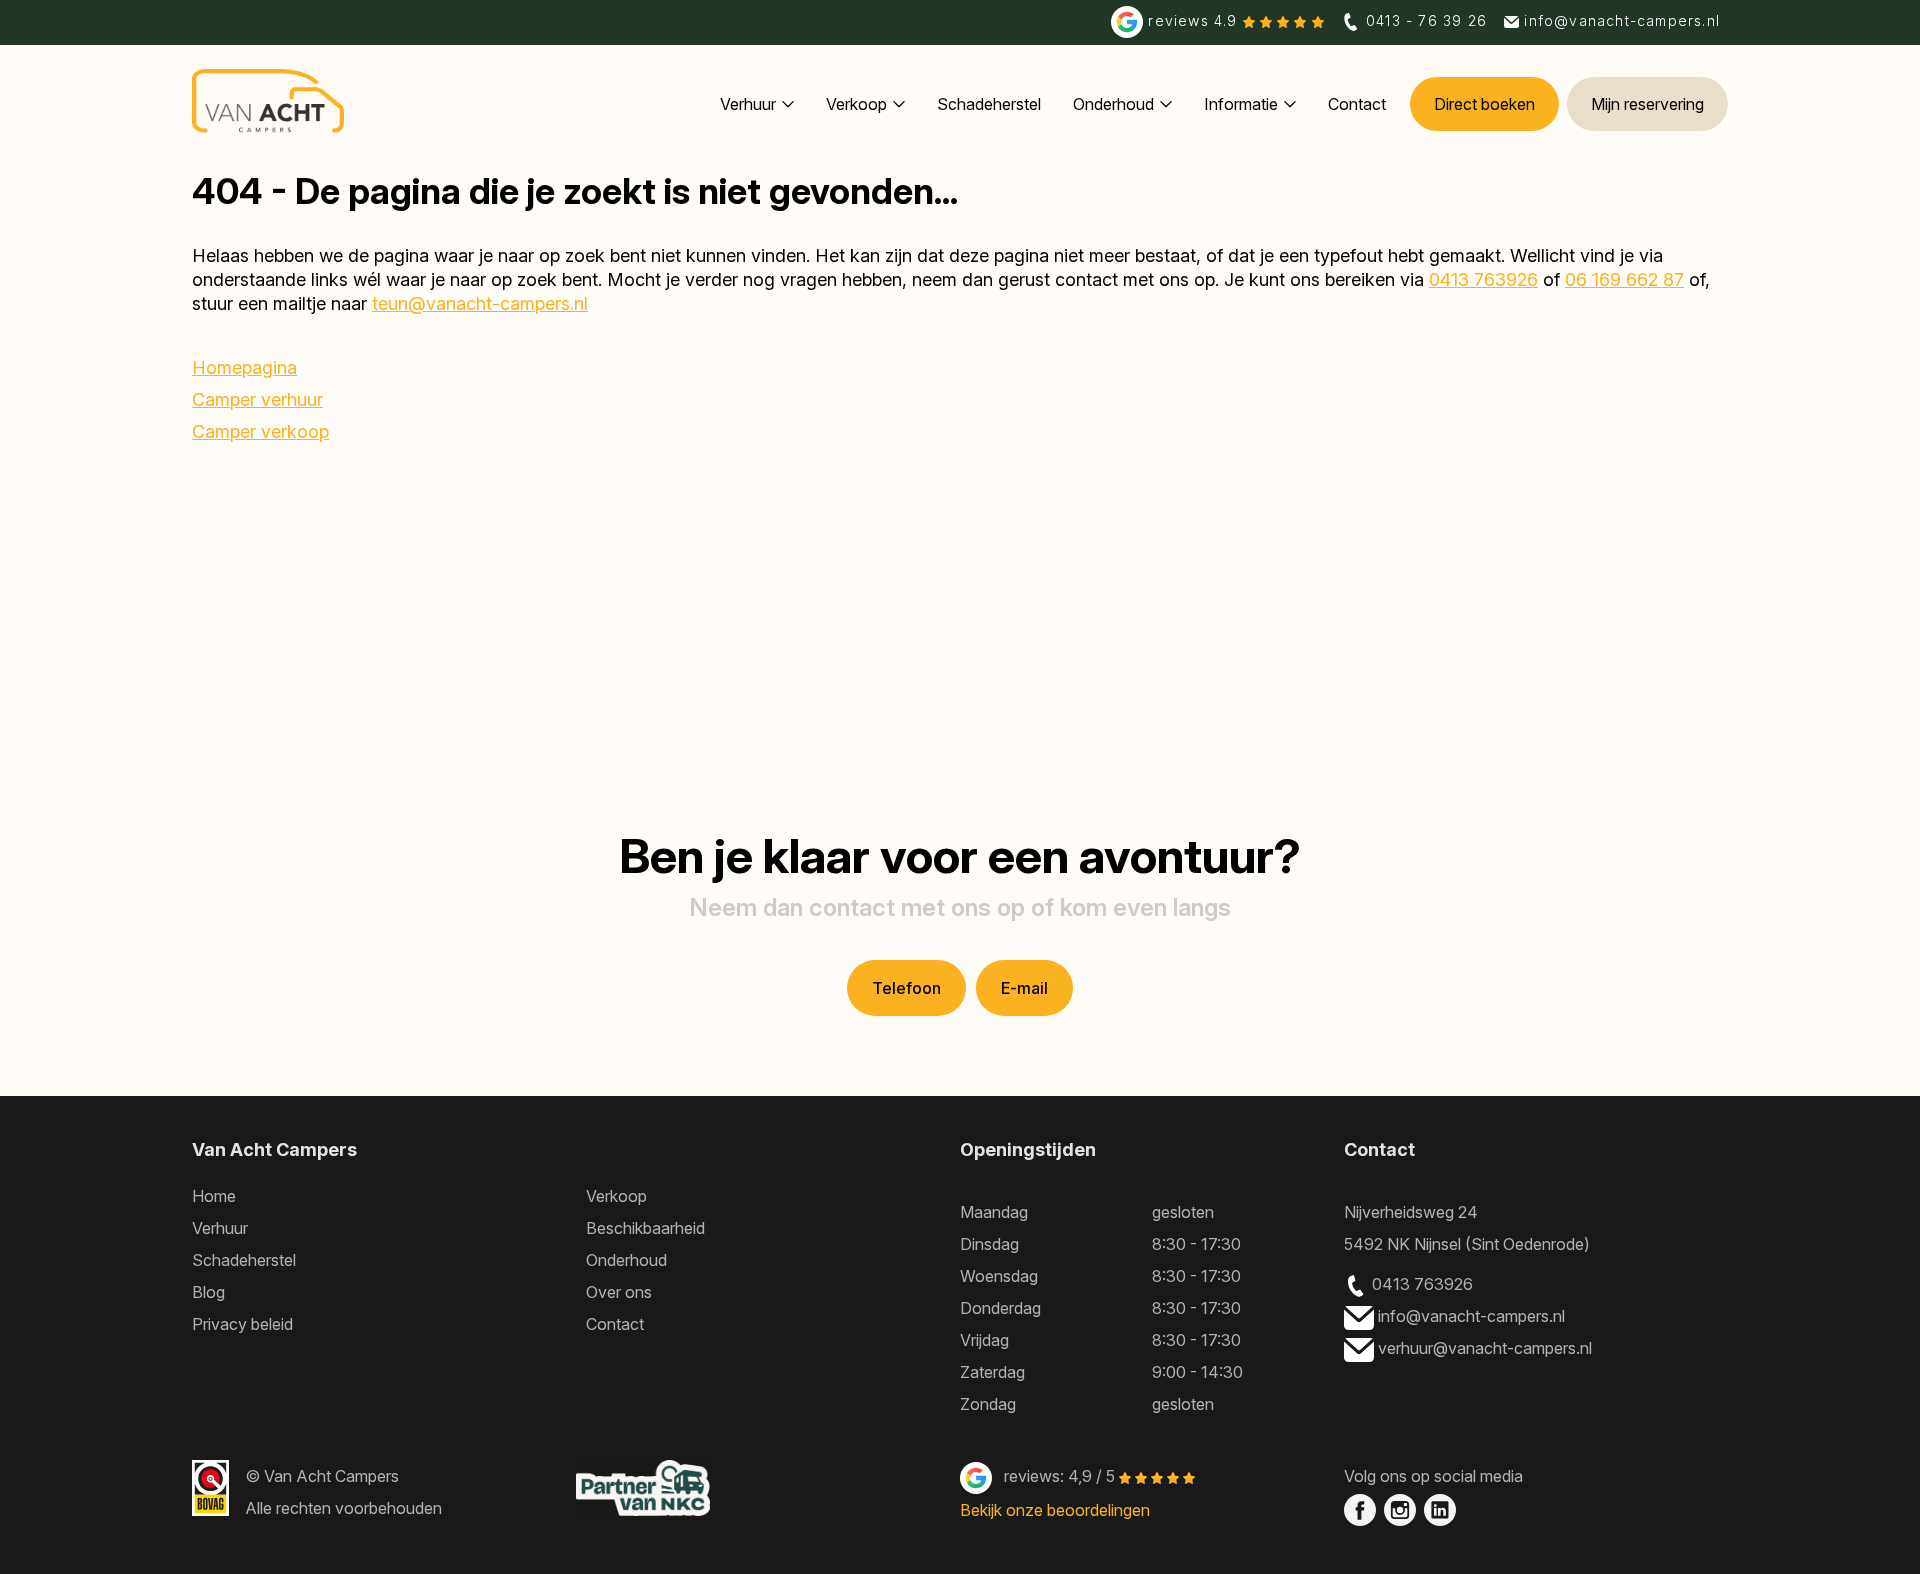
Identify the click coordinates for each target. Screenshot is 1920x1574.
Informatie (1241, 104)
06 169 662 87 (1624, 279)
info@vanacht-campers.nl (1473, 1316)
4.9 (1195, 20)
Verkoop (856, 104)
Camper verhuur (257, 399)
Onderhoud (1113, 104)
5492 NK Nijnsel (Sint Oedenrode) (1467, 1244)
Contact (1357, 104)
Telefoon (906, 988)
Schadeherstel (989, 104)
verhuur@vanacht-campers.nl (1487, 1348)
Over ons (619, 1292)
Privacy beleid (242, 1324)
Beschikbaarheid (645, 1228)
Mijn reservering (1647, 104)
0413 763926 (1483, 279)
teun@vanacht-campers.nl (480, 303)
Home (214, 1196)
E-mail (1024, 988)
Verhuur (748, 104)
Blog (208, 1292)
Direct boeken (1484, 104)
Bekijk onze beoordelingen (1055, 1510)
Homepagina (244, 367)
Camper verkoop (260, 431)
